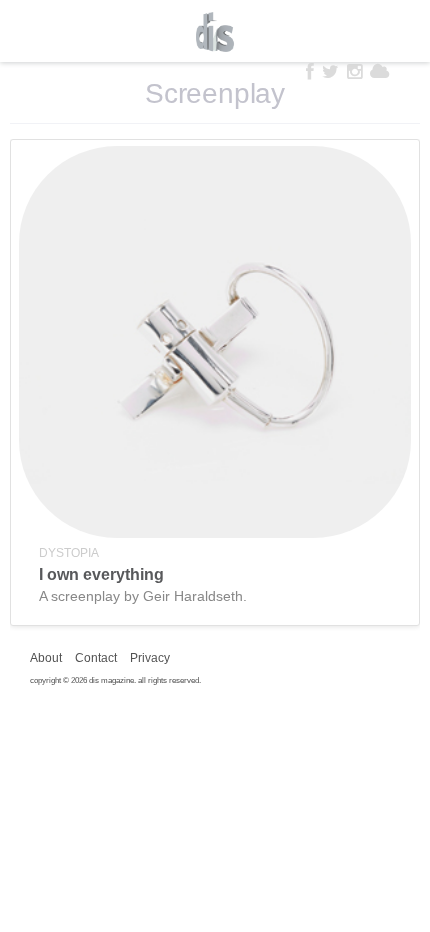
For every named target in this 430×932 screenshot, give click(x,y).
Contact (96, 658)
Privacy (150, 658)
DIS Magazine (215, 32)
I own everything (101, 574)
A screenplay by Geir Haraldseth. (143, 596)
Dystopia (69, 553)
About (46, 658)
